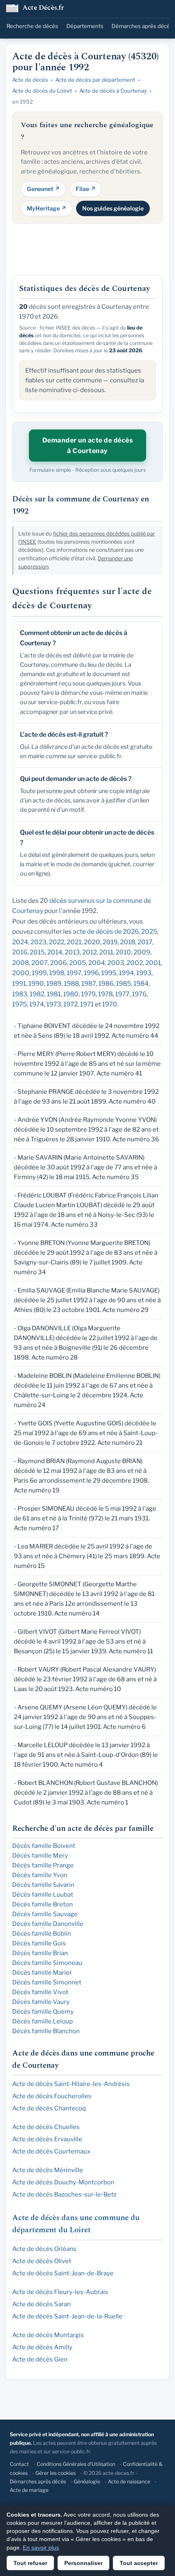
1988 (71, 983)
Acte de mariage (29, 2490)
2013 (72, 952)
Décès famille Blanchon (46, 2031)
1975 (20, 1004)
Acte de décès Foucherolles (52, 2096)
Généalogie (87, 2482)
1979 (88, 994)
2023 (38, 942)
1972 (71, 1004)
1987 (89, 983)
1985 (124, 983)
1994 (126, 973)
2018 (128, 942)
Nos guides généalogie (113, 208)
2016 (20, 952)
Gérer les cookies (56, 2473)
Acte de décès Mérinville (48, 2170)
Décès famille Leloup (43, 2021)
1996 (91, 973)
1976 (139, 994)
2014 (55, 952)
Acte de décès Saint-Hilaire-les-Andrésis (71, 2084)
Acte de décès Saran (42, 2304)
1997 (74, 973)
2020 (92, 942)
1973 (54, 1004)
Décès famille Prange (43, 1865)
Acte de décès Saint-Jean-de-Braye (63, 2273)
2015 (37, 952)
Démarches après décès (142, 26)
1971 (87, 1004)
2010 (123, 952)
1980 (71, 994)
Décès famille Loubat (43, 1895)
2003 (116, 963)
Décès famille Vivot (40, 1992)
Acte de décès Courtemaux (51, 2151)
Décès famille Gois (39, 1943)
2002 (135, 963)
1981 (54, 994)
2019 (110, 942)
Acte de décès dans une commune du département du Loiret (76, 2224)
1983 (20, 994)
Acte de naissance (129, 2482)
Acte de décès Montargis (48, 2335)
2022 (57, 942)
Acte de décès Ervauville (47, 2139)
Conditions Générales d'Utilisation (76, 2464)
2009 (142, 952)
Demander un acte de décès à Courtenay (88, 446)
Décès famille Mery (40, 1856)
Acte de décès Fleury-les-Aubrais (60, 2292)
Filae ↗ (86, 189)
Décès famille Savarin (43, 1885)
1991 (19, 983)
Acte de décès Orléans (44, 2249)
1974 (37, 1004)
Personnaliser (83, 2563)
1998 (57, 973)
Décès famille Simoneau (47, 1963)
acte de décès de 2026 (106, 931)
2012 (90, 952)
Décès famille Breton (43, 1904)
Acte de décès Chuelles (46, 2127)
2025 (149, 931)
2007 (39, 963)
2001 (153, 963)
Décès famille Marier (42, 1973)
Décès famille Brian (40, 1953)
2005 (78, 963)
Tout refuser (30, 2563)
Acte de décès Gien (40, 2359)
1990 (36, 983)
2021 (74, 942)
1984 (141, 983)
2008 (21, 963)
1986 (106, 983)
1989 (54, 983)
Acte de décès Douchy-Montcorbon (63, 2182)
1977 (122, 994)
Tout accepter (139, 2563)
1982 (37, 994)
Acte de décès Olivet (42, 2261)
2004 (97, 963)
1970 (110, 1004)
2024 (20, 942)
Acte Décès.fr (43, 8)
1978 (105, 994)
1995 (109, 973)
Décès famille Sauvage (45, 1914)
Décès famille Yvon (40, 1875)
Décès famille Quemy (43, 2012)
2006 (58, 963)
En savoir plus (41, 2548)
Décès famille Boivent (44, 1846)
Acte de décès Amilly (42, 2347)
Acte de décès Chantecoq (49, 2108)
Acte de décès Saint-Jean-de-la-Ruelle (67, 2316)
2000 (21, 973)
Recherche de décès (32, 26)
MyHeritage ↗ (47, 208)
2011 (106, 952)
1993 (144, 973)
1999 (39, 973)
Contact (19, 2464)
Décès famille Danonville (48, 1924)
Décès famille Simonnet (47, 1982)
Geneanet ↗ (43, 189)
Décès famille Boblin (42, 1934)
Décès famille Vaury (41, 2002)
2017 (145, 942)
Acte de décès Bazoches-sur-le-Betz (64, 2194)
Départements (85, 26)
